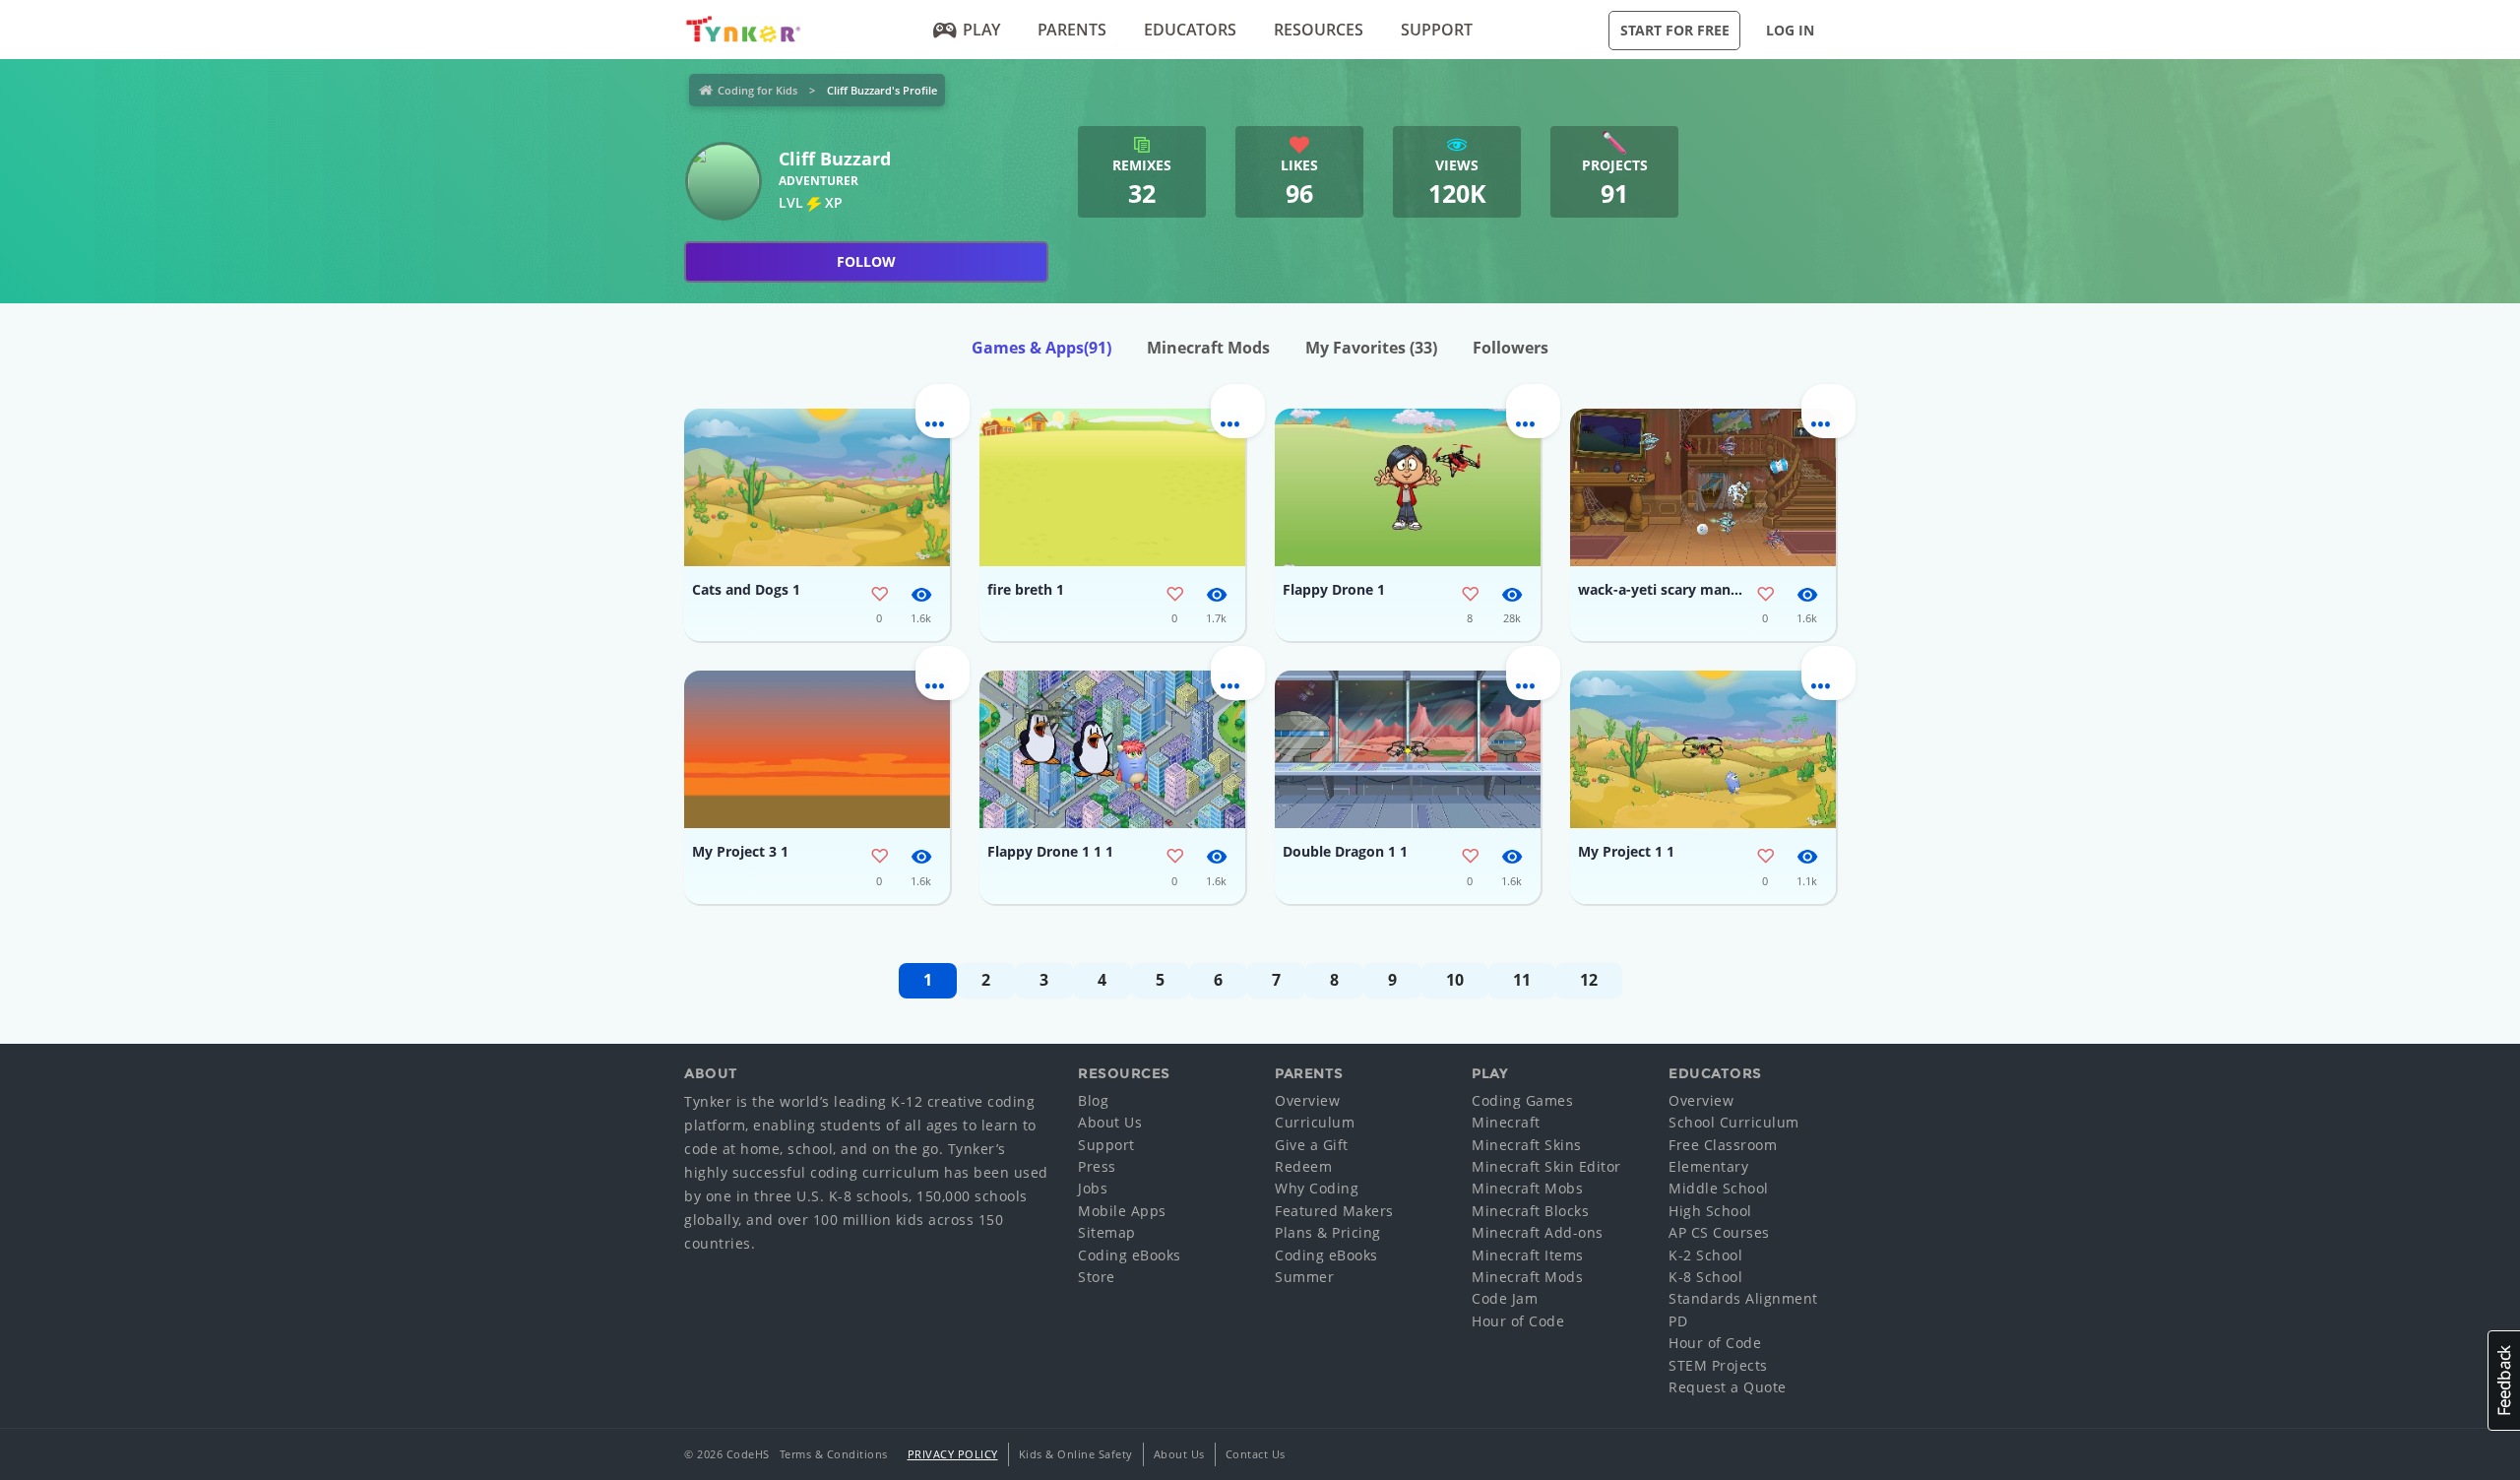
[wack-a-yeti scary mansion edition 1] (1703, 487)
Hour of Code (1518, 1321)
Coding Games (1522, 1100)
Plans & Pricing (1328, 1232)
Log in (1790, 30)
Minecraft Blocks (1530, 1211)
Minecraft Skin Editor (1546, 1166)
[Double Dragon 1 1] (1408, 749)
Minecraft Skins (1527, 1145)
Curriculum (1315, 1122)
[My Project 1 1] (1703, 749)
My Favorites (1371, 348)
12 (1589, 980)
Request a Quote (1728, 1387)
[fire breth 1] (1112, 487)
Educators (1190, 30)
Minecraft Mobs (1527, 1188)
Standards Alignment (1743, 1298)
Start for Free (1675, 30)
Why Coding (1317, 1188)
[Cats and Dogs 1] (817, 487)
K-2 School (1705, 1255)
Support (1437, 30)
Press (1097, 1166)
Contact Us (1256, 1454)
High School (1710, 1211)
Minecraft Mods (1208, 348)
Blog (1093, 1100)
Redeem (1303, 1166)
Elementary (1708, 1166)
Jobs (1093, 1188)
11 (1522, 980)
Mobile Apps (1122, 1211)
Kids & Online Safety (1076, 1454)
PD (1678, 1321)
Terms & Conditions (834, 1454)
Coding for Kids (757, 90)
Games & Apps (1041, 348)
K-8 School (1705, 1277)
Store (1097, 1277)
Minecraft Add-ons (1538, 1232)
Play (981, 30)
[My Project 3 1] (817, 749)
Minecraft (1506, 1122)
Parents (1072, 30)
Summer (1304, 1277)
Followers (1511, 348)
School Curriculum (1734, 1122)
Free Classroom (1723, 1145)
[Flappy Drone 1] (1408, 487)
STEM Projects (1718, 1365)
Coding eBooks (1130, 1255)
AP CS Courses (1719, 1232)
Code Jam (1505, 1298)
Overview (1307, 1100)
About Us (1110, 1122)
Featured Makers (1334, 1211)
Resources (1319, 30)
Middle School (1719, 1188)
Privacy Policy (953, 1454)
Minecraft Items (1528, 1255)
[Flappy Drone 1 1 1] (1112, 749)
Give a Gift (1312, 1145)
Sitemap (1107, 1232)
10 (1455, 980)
